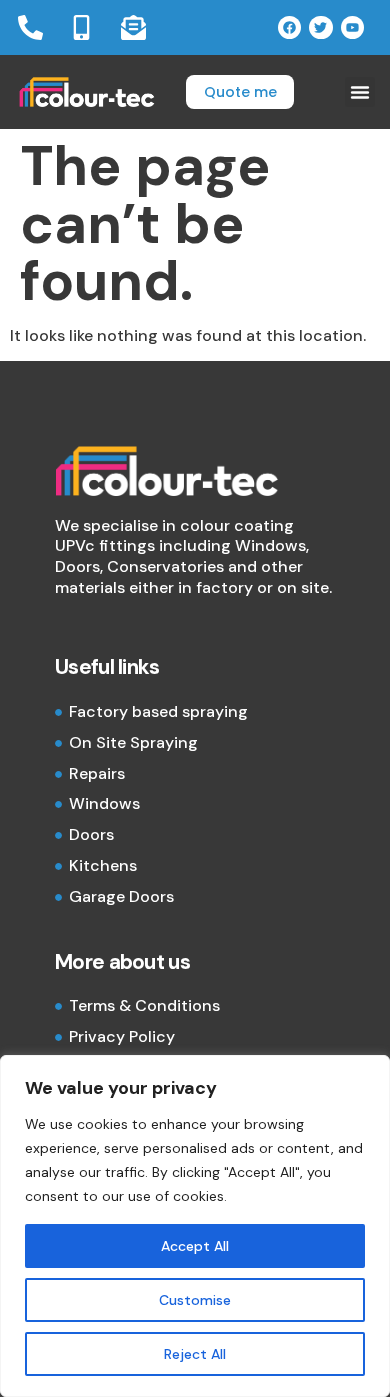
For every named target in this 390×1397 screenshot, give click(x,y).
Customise (195, 1300)
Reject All (195, 1354)
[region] (195, 1226)
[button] (360, 92)
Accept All (195, 1246)
